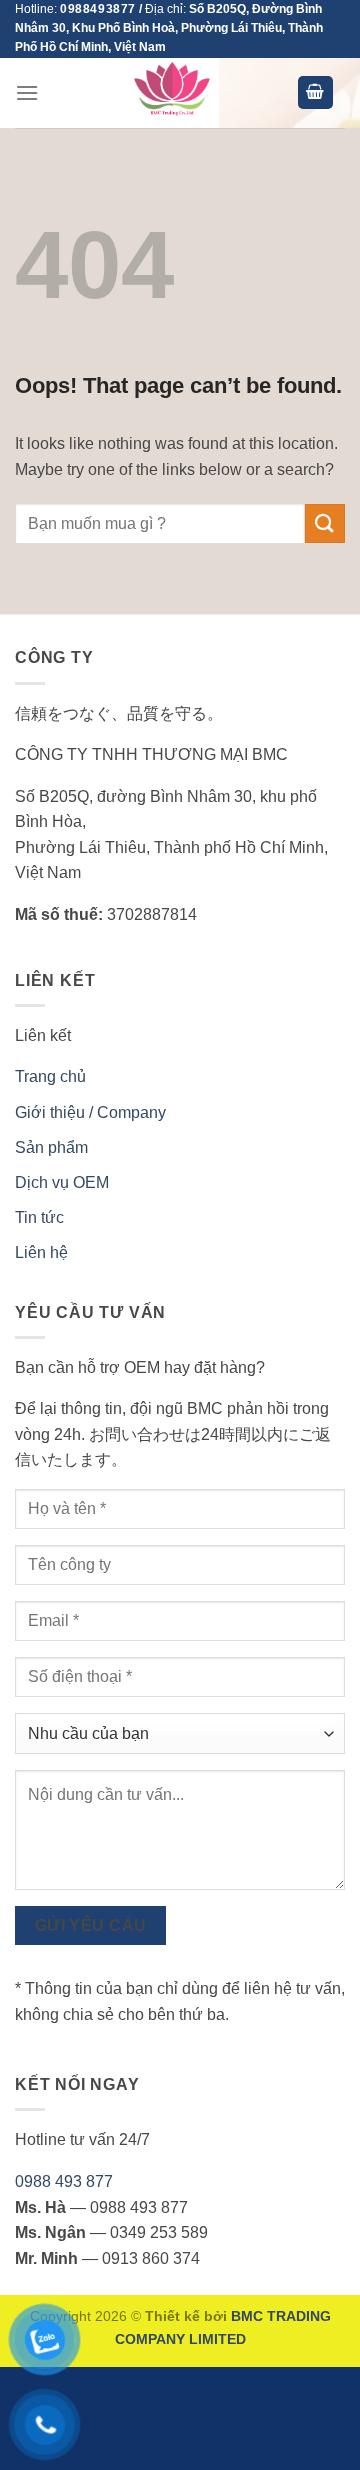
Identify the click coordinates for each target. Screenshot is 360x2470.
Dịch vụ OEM (62, 1182)
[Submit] (325, 523)
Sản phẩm (51, 1147)
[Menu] (27, 92)
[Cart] (316, 92)
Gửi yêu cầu (91, 1925)
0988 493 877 (64, 2181)
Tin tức (39, 1217)
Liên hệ (41, 1252)
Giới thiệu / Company (90, 1112)
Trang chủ (50, 1076)
